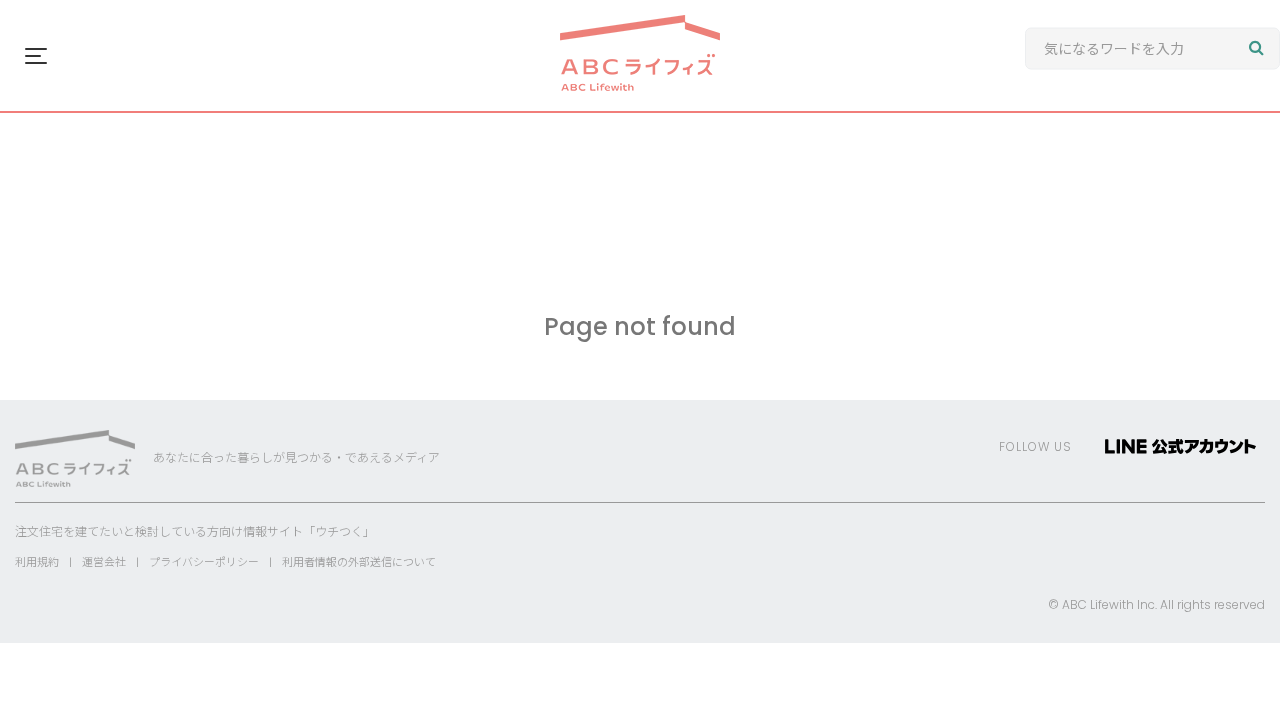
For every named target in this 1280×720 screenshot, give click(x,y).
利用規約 (37, 562)
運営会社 (104, 562)
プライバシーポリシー (204, 562)
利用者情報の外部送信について (359, 562)
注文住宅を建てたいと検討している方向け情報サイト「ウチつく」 (195, 531)
